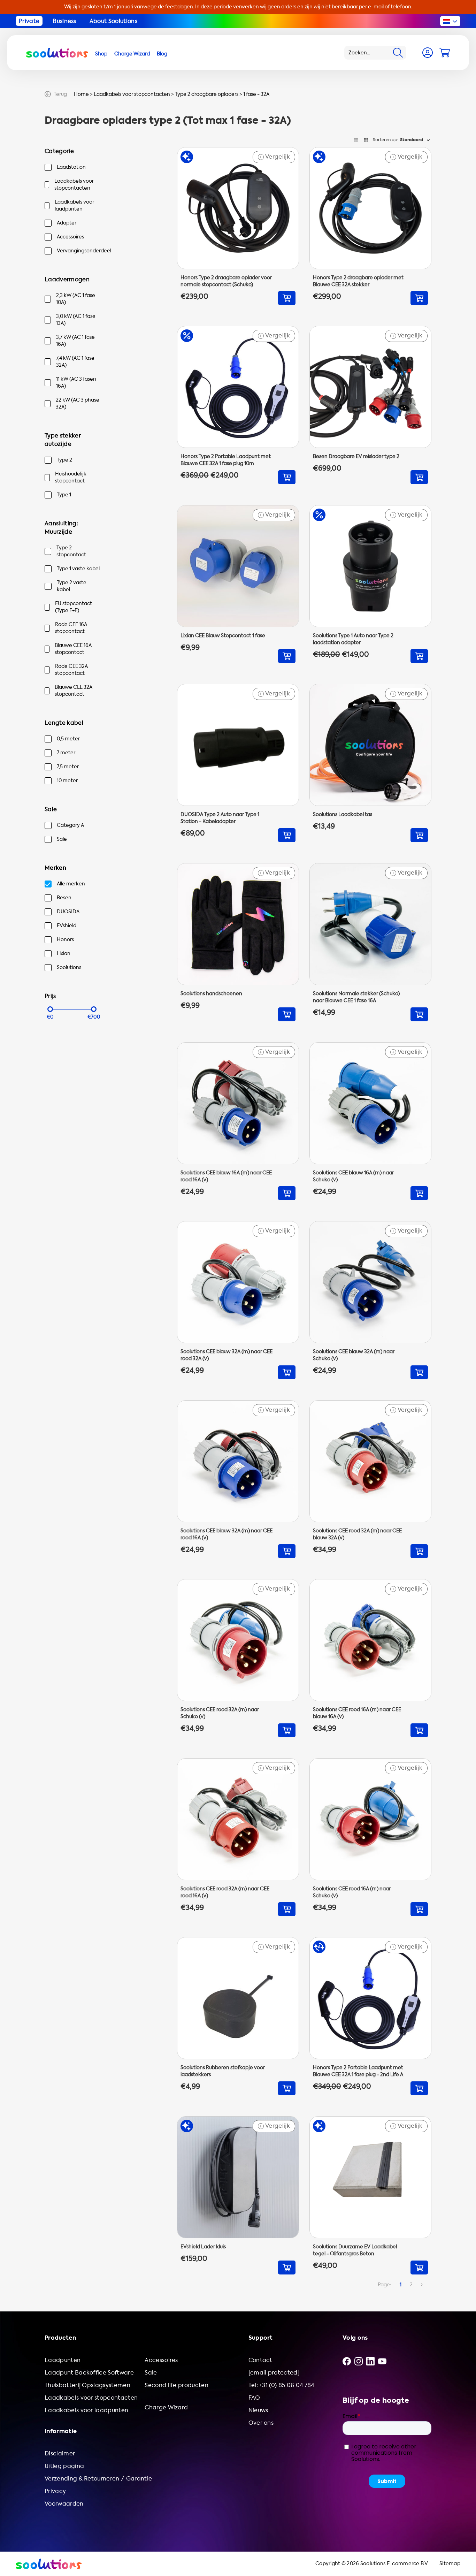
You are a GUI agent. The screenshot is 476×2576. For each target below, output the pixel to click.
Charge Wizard (166, 2407)
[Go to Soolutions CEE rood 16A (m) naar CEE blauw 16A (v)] (370, 1658)
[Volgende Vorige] (422, 2285)
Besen (64, 898)
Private (29, 21)
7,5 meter (68, 767)
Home (81, 94)
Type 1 (64, 495)
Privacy (55, 2491)
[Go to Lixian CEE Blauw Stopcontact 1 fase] (238, 584)
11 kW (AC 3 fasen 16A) (76, 383)
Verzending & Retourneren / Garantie (98, 2479)
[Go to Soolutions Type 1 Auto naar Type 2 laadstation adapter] (370, 584)
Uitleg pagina (64, 2466)
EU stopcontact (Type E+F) (74, 607)
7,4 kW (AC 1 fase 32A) (75, 362)
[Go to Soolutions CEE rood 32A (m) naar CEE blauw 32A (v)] (370, 1479)
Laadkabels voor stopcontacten (132, 94)
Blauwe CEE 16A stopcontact (73, 649)
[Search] (398, 53)
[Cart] (445, 53)
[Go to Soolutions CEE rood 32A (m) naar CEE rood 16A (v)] (238, 1837)
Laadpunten (63, 2360)
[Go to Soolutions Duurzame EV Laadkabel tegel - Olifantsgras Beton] (370, 2195)
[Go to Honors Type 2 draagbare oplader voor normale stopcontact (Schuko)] (238, 226)
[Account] (428, 53)
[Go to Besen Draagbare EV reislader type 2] (370, 405)
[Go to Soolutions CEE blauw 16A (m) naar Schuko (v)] (370, 1121)
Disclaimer (60, 2453)
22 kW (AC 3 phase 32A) (78, 403)
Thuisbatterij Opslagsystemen (87, 2385)
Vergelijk (275, 157)
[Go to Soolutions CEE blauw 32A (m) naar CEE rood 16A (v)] (238, 1479)
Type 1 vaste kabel (78, 569)
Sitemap (450, 2564)
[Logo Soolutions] (57, 53)
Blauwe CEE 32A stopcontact (74, 691)
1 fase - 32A (256, 94)
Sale (62, 839)
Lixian (64, 954)
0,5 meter (68, 739)
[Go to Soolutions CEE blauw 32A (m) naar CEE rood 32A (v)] (238, 1300)
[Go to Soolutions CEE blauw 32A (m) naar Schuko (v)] (370, 1300)
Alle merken (71, 884)
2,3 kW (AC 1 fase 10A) (76, 299)
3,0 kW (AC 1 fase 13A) (76, 320)
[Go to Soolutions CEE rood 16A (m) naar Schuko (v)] (370, 1837)
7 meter (66, 753)
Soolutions (69, 967)
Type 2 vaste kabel (72, 586)
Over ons (261, 2423)
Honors (65, 940)
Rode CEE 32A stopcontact (71, 670)
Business (64, 21)
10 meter (67, 781)
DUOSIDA (68, 912)
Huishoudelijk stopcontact (71, 477)
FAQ (254, 2398)
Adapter (67, 223)
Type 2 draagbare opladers (207, 94)
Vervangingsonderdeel (84, 251)
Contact (260, 2360)
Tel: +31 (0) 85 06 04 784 (281, 2385)
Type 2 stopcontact (71, 551)
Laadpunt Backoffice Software (89, 2373)
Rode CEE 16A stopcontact (71, 628)
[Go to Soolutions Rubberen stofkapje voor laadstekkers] (238, 2016)
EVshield (67, 926)
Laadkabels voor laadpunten (74, 205)
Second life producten (176, 2385)
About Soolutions (113, 21)
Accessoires (70, 237)
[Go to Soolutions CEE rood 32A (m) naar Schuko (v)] (238, 1658)
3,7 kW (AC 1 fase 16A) (75, 341)
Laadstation (71, 167)
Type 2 (64, 460)
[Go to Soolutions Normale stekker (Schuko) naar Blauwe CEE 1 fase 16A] (370, 942)
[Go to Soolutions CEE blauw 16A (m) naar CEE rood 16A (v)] (238, 1121)
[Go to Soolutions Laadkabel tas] (370, 763)
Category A (70, 825)
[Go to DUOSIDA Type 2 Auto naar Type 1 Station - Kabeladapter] (238, 763)
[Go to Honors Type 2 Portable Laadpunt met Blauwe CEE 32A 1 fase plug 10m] (238, 405)
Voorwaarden (64, 2504)
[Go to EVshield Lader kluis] (238, 2195)
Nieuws (258, 2410)
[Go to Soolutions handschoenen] (238, 942)
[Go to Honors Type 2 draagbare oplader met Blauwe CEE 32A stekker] (370, 226)
